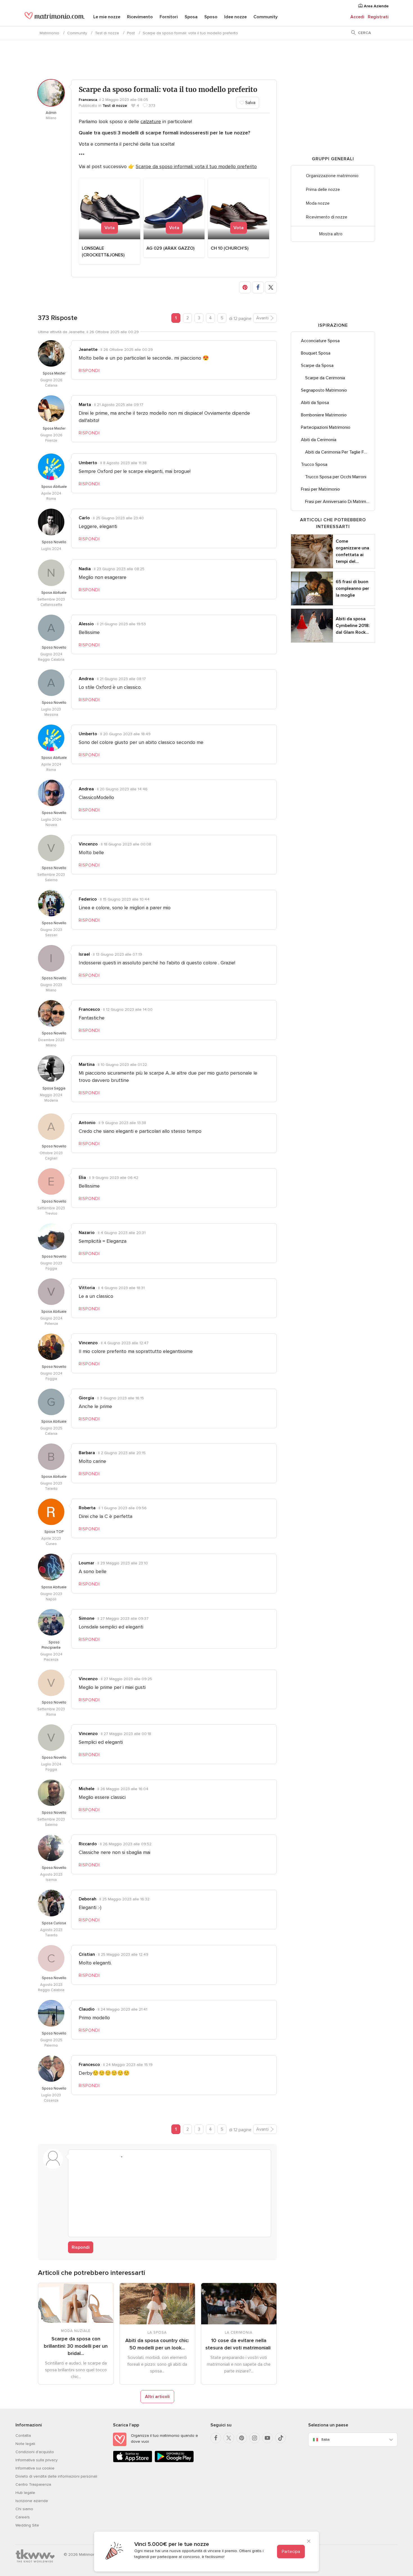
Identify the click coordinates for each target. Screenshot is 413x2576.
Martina (87, 1064)
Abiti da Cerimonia (319, 440)
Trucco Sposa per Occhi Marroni (336, 477)
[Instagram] (255, 2438)
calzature (151, 121)
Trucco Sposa (314, 464)
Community (265, 17)
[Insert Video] (140, 2157)
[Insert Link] (108, 2157)
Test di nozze (107, 33)
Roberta (87, 1508)
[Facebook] (216, 2438)
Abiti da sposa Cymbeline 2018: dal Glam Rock (353, 626)
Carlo (84, 518)
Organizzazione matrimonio (332, 176)
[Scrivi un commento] (170, 2198)
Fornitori (169, 17)
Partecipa (291, 2552)
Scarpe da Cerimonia (325, 378)
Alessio (86, 624)
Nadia (85, 569)
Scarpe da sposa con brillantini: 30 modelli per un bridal (76, 2346)
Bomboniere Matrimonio (324, 415)
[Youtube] (267, 2438)
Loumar (87, 1563)
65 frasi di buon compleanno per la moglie (352, 588)
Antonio (87, 1123)
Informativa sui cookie (35, 2468)
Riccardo (88, 1844)
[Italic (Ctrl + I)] (86, 2157)
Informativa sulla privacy (37, 2460)
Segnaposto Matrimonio (324, 390)
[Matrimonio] (55, 17)
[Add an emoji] (118, 2157)
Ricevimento (140, 17)
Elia (82, 1178)
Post (131, 33)
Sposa (191, 17)
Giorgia (86, 1398)
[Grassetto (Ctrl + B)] (76, 2157)
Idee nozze (235, 17)
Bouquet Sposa (316, 353)
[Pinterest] (242, 2438)
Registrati (378, 17)
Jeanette (88, 349)
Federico (88, 899)
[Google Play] (174, 2461)
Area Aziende (376, 6)
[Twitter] (229, 2438)
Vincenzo (88, 844)
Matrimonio (49, 33)
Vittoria (87, 1288)
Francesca (88, 100)
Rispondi (81, 2247)
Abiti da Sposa (315, 403)
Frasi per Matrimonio (320, 489)
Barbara (87, 1453)
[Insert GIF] (150, 2157)
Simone (87, 1618)
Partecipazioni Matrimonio (326, 427)
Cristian (87, 1954)
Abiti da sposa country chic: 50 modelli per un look (157, 2344)
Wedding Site (27, 2525)
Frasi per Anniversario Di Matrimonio (340, 502)
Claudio (87, 2009)
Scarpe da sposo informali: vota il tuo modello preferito (196, 166)
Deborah (88, 1899)
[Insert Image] (129, 2157)
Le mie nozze (107, 17)
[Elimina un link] (97, 2157)
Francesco (89, 1009)
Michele (87, 1789)
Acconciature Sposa (320, 341)
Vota (110, 228)
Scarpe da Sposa (317, 366)
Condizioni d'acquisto (35, 2452)
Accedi (357, 17)
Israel (84, 954)
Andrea (86, 679)
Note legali (25, 2444)
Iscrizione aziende (32, 2501)
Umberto (88, 463)
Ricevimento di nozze (327, 217)
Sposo (211, 17)
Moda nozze (318, 203)
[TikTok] (280, 2438)
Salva (250, 103)
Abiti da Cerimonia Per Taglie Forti (338, 452)
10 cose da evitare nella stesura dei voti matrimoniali (239, 2344)
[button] (245, 287)
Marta (85, 405)
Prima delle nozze (323, 190)
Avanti (262, 318)
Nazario (87, 1233)
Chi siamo (24, 2509)
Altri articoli (157, 2397)
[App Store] (133, 2461)
